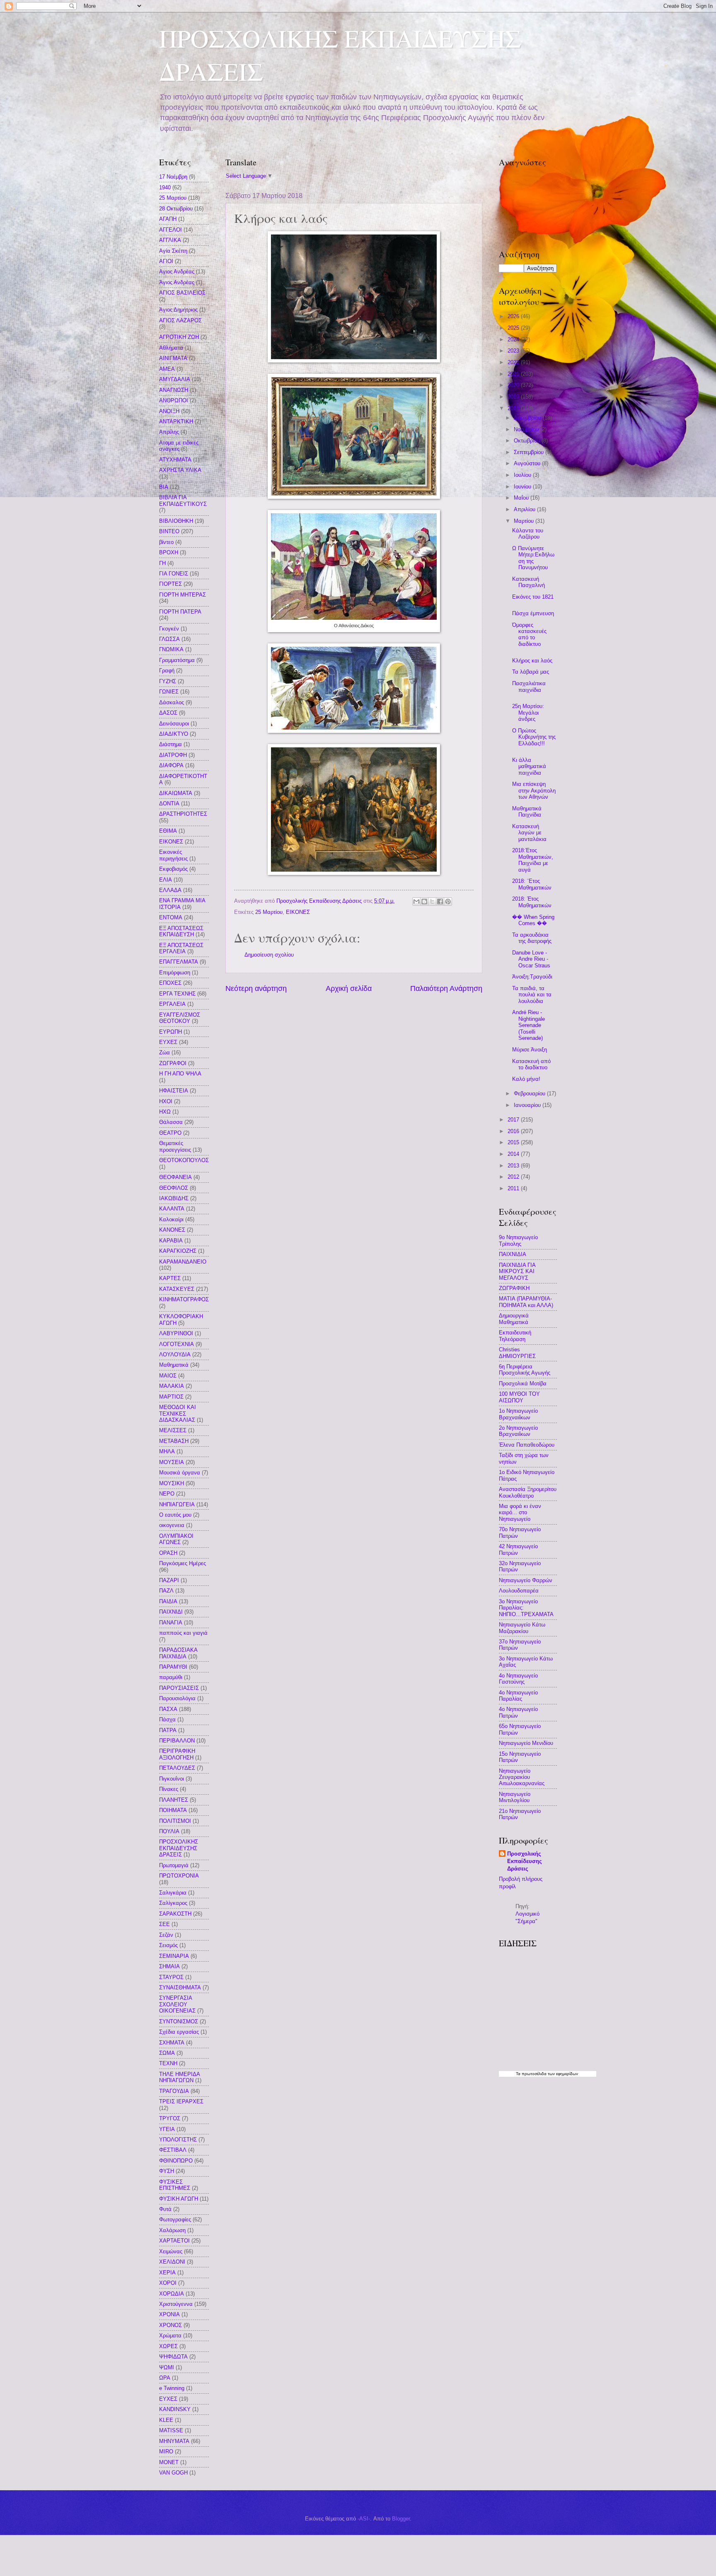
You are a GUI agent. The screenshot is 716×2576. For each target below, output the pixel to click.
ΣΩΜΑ (167, 2053)
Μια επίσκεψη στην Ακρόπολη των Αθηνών (534, 790)
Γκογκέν (169, 629)
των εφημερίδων (562, 2074)
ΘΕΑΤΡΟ (170, 1133)
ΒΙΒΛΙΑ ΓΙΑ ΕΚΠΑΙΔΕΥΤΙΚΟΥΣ (183, 500)
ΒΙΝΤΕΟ (169, 531)
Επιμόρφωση (175, 973)
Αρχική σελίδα (349, 988)
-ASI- (364, 2519)
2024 (514, 340)
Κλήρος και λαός (532, 661)
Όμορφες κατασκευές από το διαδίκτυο (529, 634)
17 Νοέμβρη (173, 177)
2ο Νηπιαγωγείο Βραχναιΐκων (518, 1431)
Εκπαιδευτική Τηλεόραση (515, 1336)
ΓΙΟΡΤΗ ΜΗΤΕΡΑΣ (183, 595)
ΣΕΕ (164, 1924)
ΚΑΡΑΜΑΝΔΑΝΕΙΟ (183, 1262)
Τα (519, 2074)
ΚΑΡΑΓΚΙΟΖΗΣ (178, 1251)
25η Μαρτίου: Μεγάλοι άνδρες (528, 713)
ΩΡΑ (165, 2378)
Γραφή (167, 671)
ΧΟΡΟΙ (168, 2283)
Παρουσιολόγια (177, 1698)
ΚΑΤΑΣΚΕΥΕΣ (177, 1289)
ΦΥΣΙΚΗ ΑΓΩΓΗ (179, 2199)
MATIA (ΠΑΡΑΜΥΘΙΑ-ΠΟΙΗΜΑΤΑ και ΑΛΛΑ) (526, 1302)
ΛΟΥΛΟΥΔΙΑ (175, 1354)
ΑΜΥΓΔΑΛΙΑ (175, 379)
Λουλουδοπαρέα (519, 1591)
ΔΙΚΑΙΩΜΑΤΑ (176, 793)
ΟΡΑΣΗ (168, 1553)
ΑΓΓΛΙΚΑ (170, 240)
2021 (514, 374)
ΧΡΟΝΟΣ (171, 2325)
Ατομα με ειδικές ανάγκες (179, 446)
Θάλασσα (171, 1122)
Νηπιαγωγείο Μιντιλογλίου (515, 1797)
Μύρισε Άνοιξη (530, 1050)
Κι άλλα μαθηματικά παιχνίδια (529, 766)
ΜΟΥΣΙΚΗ (172, 1483)
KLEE (166, 2420)
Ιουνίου (523, 487)
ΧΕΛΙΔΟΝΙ (172, 2262)
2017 (514, 1120)
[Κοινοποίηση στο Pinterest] (448, 901)
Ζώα (164, 1052)
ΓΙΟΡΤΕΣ (171, 584)
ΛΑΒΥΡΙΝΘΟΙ (176, 1333)
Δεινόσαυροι (174, 724)
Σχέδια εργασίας (179, 2032)
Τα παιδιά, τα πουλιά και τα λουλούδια (532, 995)
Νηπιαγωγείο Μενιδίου (526, 1743)
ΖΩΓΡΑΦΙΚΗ (514, 1288)
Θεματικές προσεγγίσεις (175, 1146)
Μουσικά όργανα (180, 1473)
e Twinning (172, 2388)
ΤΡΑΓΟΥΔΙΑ (174, 2091)
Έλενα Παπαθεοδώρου (527, 1445)
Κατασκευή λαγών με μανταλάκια (529, 833)
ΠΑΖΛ (166, 1591)
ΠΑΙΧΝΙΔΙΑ (513, 1254)
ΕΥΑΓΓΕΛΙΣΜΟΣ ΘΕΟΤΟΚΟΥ (180, 1018)
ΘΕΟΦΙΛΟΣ (174, 1188)
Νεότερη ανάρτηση (256, 988)
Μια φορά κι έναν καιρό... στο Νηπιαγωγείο (520, 1513)
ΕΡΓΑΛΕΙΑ (172, 1004)
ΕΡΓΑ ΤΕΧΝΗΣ (177, 994)
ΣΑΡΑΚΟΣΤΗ (175, 1914)
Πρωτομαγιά (174, 1865)
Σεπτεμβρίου (530, 452)
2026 (514, 316)
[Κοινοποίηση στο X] (432, 901)
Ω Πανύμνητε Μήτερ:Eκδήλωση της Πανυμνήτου (533, 558)
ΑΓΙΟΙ (166, 261)
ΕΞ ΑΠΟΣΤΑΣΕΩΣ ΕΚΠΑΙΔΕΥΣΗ (181, 931)
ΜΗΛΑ (167, 1451)
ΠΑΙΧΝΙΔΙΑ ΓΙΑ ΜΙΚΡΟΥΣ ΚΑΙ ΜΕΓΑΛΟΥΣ (517, 1271)
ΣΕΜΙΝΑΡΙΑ (174, 1956)
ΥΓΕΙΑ (167, 2129)
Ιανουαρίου (528, 1105)
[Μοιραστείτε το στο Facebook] (440, 901)
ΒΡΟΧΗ (169, 552)
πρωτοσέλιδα (534, 2074)
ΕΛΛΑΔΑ (170, 890)
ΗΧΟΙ (166, 1101)
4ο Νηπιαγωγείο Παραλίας (518, 1696)
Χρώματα (170, 2336)
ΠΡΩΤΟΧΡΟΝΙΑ (179, 1876)
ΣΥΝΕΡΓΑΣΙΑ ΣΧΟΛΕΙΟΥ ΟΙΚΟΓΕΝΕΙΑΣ (177, 2004)
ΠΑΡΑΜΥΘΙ (173, 1667)
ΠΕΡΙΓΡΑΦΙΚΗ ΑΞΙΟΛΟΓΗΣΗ (177, 1754)
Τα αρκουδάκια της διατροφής (532, 938)
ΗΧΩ (165, 1112)
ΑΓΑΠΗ (168, 219)
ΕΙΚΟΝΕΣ (298, 912)
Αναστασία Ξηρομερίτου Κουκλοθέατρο (528, 1492)
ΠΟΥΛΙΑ (169, 1831)
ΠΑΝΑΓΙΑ (171, 1623)
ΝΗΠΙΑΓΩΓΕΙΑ (177, 1504)
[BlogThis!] (424, 901)
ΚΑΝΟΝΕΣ (172, 1230)
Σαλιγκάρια (173, 1893)
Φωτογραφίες (175, 2220)
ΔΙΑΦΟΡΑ (171, 765)
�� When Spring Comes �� (533, 920)
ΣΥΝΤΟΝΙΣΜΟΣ (179, 2021)
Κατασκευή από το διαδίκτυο (531, 1064)
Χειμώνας (171, 2251)
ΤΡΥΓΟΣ (170, 2118)
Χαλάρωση (172, 2230)
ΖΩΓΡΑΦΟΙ (173, 1063)
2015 (514, 1142)
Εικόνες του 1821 (533, 597)
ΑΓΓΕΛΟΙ (171, 230)
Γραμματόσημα (177, 660)
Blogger (401, 2519)
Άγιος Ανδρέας (177, 282)
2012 (514, 1177)
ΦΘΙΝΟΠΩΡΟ (176, 2161)
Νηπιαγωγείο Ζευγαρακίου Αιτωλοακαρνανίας (522, 1777)
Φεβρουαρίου (530, 1093)
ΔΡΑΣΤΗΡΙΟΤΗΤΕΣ (183, 814)
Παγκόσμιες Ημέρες (183, 1563)
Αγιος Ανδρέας (177, 272)
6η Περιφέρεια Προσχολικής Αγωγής (525, 1370)
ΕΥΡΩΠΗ (171, 1032)
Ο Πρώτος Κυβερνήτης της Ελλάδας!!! (534, 737)
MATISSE (171, 2430)
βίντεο (166, 542)
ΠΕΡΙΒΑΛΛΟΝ (177, 1741)
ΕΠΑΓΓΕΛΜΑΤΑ (179, 962)
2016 (514, 1131)
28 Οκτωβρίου (176, 209)
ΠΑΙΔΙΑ (168, 1601)
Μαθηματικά (174, 1365)
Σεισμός (168, 1945)
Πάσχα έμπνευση (533, 613)
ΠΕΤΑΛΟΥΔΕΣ (177, 1768)
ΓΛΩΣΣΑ (169, 639)
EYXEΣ (168, 2399)
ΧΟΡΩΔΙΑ (172, 2294)
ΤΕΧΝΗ (168, 2063)
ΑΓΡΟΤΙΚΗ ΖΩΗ (179, 337)
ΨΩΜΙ (167, 2367)
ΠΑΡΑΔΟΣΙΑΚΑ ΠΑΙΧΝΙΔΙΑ (178, 1653)
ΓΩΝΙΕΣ (169, 692)
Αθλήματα (171, 348)
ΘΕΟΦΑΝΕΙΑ (175, 1177)
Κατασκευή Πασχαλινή (529, 582)
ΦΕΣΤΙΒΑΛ (173, 2150)
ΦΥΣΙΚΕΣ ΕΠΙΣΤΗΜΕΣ (175, 2185)
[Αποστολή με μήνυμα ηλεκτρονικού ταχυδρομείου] (416, 901)
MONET (169, 2462)
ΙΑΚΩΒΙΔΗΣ (174, 1198)
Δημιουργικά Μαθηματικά (514, 1319)
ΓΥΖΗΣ (168, 681)
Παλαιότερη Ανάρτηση (446, 988)
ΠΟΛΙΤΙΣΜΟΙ (175, 1821)
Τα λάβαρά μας (531, 672)
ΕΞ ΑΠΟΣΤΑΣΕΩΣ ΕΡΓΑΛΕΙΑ (181, 948)
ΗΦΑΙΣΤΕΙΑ (174, 1091)
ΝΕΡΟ (167, 1494)
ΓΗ (162, 563)
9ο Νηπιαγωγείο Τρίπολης (518, 1240)
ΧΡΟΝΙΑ (169, 2314)
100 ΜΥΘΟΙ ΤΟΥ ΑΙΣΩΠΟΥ (519, 1397)
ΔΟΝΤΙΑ (169, 803)
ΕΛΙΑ (166, 880)
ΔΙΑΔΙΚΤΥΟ (174, 734)
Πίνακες (169, 1789)
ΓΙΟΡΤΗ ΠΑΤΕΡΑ (180, 612)
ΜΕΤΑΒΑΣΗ (174, 1441)
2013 (514, 1166)
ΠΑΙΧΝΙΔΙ (171, 1612)
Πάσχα (167, 1719)
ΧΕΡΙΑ (167, 2273)
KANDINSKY (175, 2409)
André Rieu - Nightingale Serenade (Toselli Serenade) (529, 1025)
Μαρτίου (525, 521)
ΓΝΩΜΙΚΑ (171, 649)
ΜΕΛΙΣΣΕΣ (173, 1430)
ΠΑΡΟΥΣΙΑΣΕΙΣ (179, 1688)
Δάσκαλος (172, 702)
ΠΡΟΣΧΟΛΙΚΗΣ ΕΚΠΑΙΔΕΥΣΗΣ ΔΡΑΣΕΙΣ (179, 1848)
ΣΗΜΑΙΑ (169, 1966)
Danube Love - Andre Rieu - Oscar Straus (531, 959)
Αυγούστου (528, 463)
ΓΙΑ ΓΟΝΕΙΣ (174, 574)
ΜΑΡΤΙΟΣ (171, 1397)
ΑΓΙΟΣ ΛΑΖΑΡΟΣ (180, 320)
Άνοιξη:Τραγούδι (532, 977)
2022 (514, 362)
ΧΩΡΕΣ (168, 2346)
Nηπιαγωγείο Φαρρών (526, 1580)
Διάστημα (171, 744)
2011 (514, 1188)
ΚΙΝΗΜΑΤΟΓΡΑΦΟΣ (184, 1299)
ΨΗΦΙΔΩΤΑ (173, 2357)
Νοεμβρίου (527, 429)
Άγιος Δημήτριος (178, 310)
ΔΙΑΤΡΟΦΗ (173, 755)
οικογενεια (172, 1525)
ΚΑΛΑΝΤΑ (172, 1209)
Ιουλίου (523, 475)
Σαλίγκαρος (173, 1903)
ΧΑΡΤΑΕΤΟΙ (174, 2241)
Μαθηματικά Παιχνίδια (527, 812)
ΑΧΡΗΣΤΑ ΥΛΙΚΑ (180, 470)
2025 (514, 328)
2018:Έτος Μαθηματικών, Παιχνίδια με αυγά (533, 860)
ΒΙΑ (164, 487)
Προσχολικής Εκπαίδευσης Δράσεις (525, 1861)
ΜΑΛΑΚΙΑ (172, 1386)
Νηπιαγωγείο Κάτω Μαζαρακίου (522, 1628)
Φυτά (165, 2209)
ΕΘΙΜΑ (168, 831)
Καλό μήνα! (526, 1079)
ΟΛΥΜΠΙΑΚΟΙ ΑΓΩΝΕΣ (176, 1539)
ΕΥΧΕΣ (168, 1042)
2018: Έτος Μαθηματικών (532, 902)
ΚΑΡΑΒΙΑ (171, 1241)
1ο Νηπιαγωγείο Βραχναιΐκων (518, 1414)
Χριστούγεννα (176, 2304)
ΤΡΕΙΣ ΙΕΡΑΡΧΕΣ (181, 2101)
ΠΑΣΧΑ (168, 1709)
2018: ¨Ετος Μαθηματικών (532, 884)
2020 (514, 385)
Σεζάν (166, 1935)
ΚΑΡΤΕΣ (170, 1278)
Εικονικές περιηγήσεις (173, 855)
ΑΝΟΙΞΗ (169, 411)
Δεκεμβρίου (528, 418)
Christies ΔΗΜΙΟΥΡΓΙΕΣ (517, 1353)
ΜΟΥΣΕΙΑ (172, 1462)
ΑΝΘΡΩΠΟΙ (174, 400)
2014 (514, 1154)
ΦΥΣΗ (167, 2171)
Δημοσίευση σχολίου (269, 955)
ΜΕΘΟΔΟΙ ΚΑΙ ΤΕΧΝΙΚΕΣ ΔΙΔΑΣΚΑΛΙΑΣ (178, 1414)
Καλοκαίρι (171, 1219)
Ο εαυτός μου (175, 1515)
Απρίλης (169, 432)
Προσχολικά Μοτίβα (523, 1383)
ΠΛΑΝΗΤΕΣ (174, 1800)
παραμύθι (171, 1677)
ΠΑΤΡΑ (168, 1730)
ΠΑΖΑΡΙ (169, 1580)
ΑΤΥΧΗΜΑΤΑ (175, 460)
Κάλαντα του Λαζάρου (528, 534)
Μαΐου (522, 498)
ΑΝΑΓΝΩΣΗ (174, 390)
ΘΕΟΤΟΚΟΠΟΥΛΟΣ (184, 1160)
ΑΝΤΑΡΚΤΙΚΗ (176, 422)
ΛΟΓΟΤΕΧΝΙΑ (177, 1344)
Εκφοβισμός (173, 869)
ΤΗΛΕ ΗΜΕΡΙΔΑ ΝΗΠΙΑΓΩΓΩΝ (179, 2077)
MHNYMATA (174, 2441)
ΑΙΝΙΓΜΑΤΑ (173, 358)
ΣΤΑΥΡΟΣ (171, 1977)
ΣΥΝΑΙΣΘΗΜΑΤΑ (180, 1988)
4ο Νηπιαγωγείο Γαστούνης (518, 1679)
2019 (514, 397)
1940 (165, 187)
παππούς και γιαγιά (183, 1633)
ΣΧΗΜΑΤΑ (172, 2043)
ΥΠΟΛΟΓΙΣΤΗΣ (178, 2140)
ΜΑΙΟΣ (168, 1376)
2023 (514, 351)
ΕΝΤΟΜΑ (171, 917)
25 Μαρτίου (269, 912)
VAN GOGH (173, 2473)
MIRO (166, 2452)
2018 (514, 408)
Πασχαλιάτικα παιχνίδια (529, 686)
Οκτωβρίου (528, 441)
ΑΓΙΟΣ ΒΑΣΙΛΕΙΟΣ (182, 293)
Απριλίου (525, 509)
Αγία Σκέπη (173, 251)
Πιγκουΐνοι (172, 1779)
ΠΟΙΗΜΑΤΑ (173, 1810)
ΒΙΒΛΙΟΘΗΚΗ (176, 521)
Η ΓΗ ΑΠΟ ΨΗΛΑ (180, 1074)
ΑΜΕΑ (167, 369)
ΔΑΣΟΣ (168, 713)
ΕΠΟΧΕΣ (170, 983)
